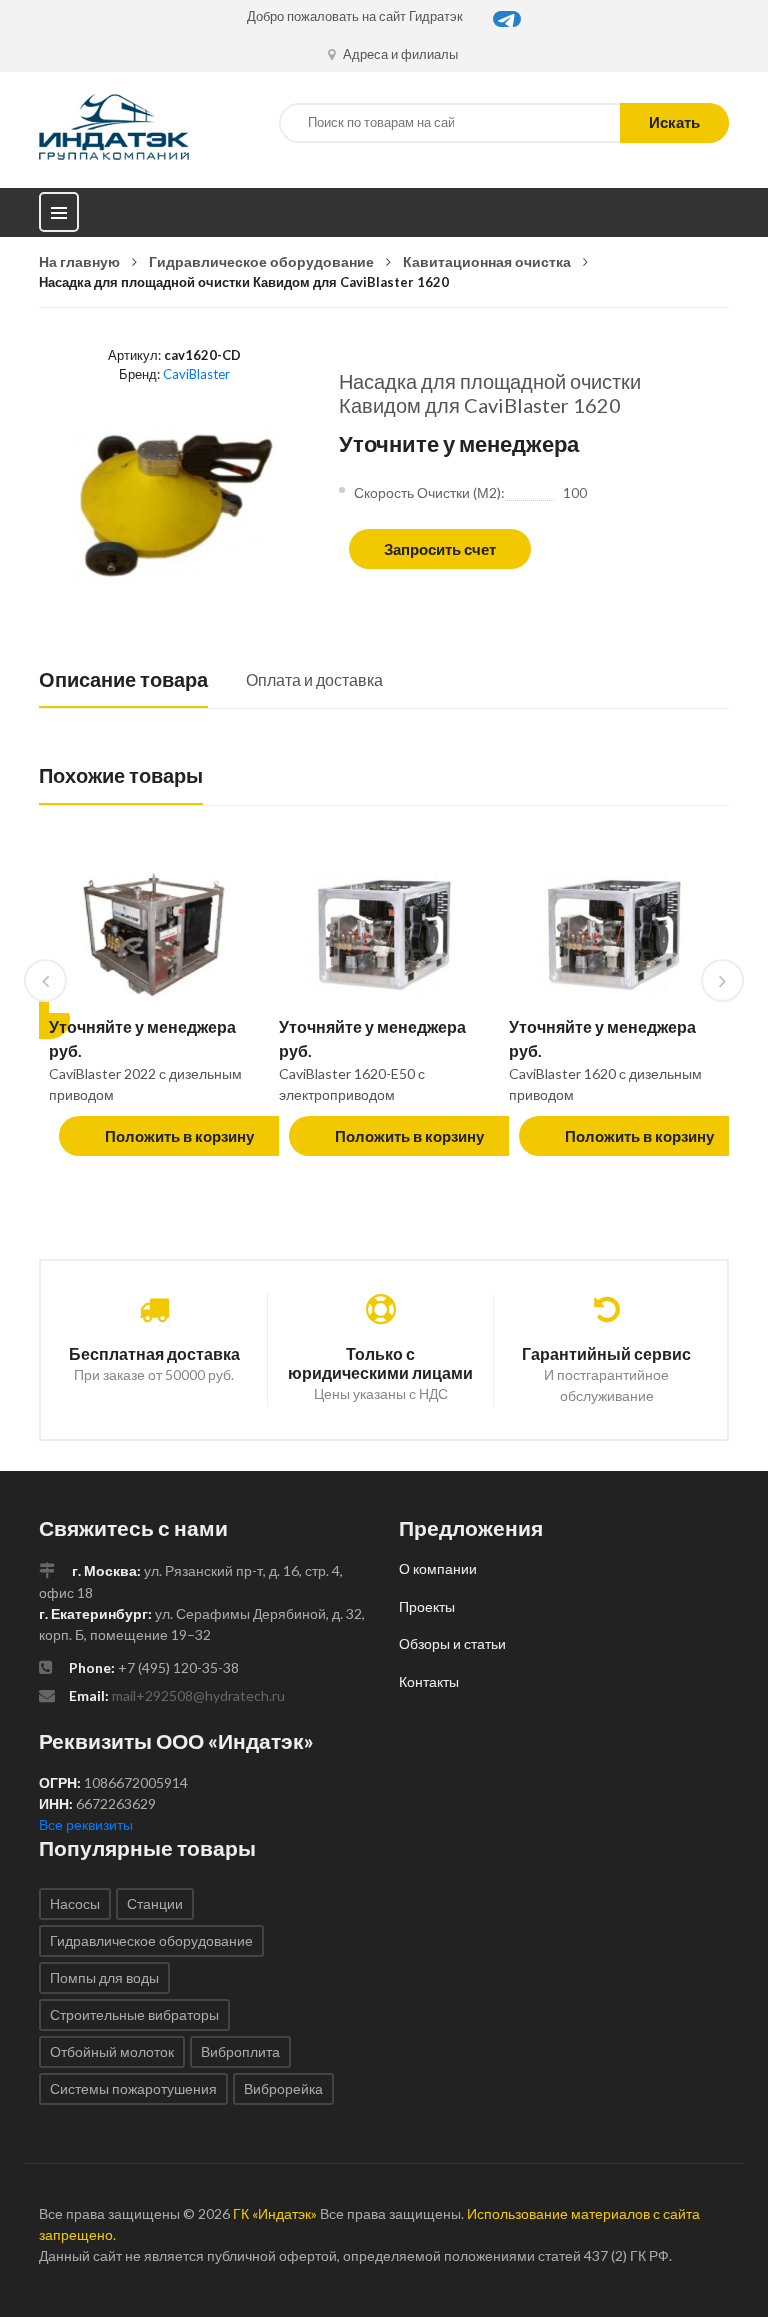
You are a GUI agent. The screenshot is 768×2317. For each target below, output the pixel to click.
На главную (79, 261)
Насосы (75, 1903)
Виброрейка (283, 2088)
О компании (438, 1568)
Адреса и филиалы (399, 54)
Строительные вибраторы (134, 2014)
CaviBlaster (196, 374)
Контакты (429, 1681)
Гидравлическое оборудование (261, 261)
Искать (674, 122)
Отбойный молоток (112, 2051)
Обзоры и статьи (452, 1643)
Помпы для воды (104, 1977)
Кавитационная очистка (487, 261)
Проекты (427, 1606)
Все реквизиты (86, 1824)
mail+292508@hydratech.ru (198, 1695)
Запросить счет (440, 549)
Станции (155, 1903)
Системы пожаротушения (133, 2088)
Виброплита (240, 2051)
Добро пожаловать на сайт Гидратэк (355, 16)
